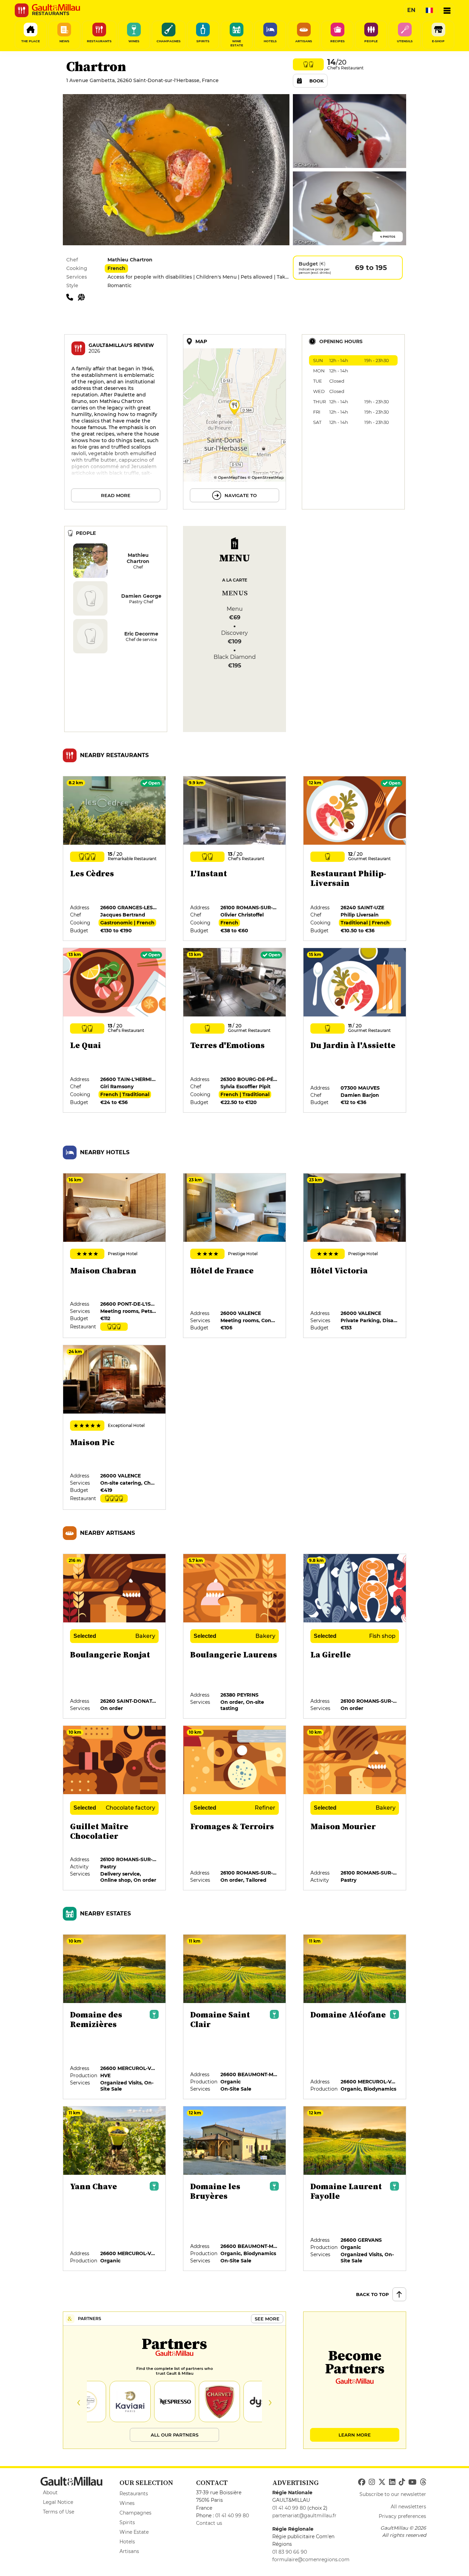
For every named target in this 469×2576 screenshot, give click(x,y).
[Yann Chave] (115, 2189)
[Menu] (447, 10)
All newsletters (408, 2507)
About (50, 2493)
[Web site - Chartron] (83, 297)
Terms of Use (59, 2512)
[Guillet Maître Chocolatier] (115, 1808)
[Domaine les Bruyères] (235, 2189)
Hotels (127, 2542)
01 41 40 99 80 (232, 2516)
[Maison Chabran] (115, 1256)
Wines (127, 2503)
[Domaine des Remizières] (115, 2017)
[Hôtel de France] (235, 1256)
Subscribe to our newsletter (393, 2494)
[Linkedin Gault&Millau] (392, 2482)
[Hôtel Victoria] (355, 1256)
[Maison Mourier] (355, 1808)
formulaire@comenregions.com (311, 2560)
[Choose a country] (429, 10)
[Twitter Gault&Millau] (382, 2482)
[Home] (56, 8)
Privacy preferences (402, 2516)
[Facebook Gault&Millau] (362, 2482)
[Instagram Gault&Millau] (372, 2482)
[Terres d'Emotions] (235, 1031)
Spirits (127, 2522)
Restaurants (134, 2494)
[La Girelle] (355, 1636)
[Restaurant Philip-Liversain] (355, 859)
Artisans (129, 2551)
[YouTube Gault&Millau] (412, 2482)
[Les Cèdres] (115, 859)
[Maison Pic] (115, 1428)
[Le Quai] (115, 1031)
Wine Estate (134, 2532)
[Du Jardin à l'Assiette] (355, 1031)
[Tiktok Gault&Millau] (402, 2482)
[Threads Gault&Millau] (423, 2482)
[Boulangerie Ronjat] (115, 1636)
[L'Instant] (235, 859)
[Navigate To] (235, 422)
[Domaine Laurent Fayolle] (355, 2189)
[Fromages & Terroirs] (235, 1808)
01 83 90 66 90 (290, 2552)
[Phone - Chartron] (72, 297)
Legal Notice (58, 2502)
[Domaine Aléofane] (355, 2017)
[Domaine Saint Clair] (235, 2017)
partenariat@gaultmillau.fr (304, 2516)
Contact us (209, 2523)
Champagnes (135, 2513)
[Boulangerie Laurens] (235, 1636)
